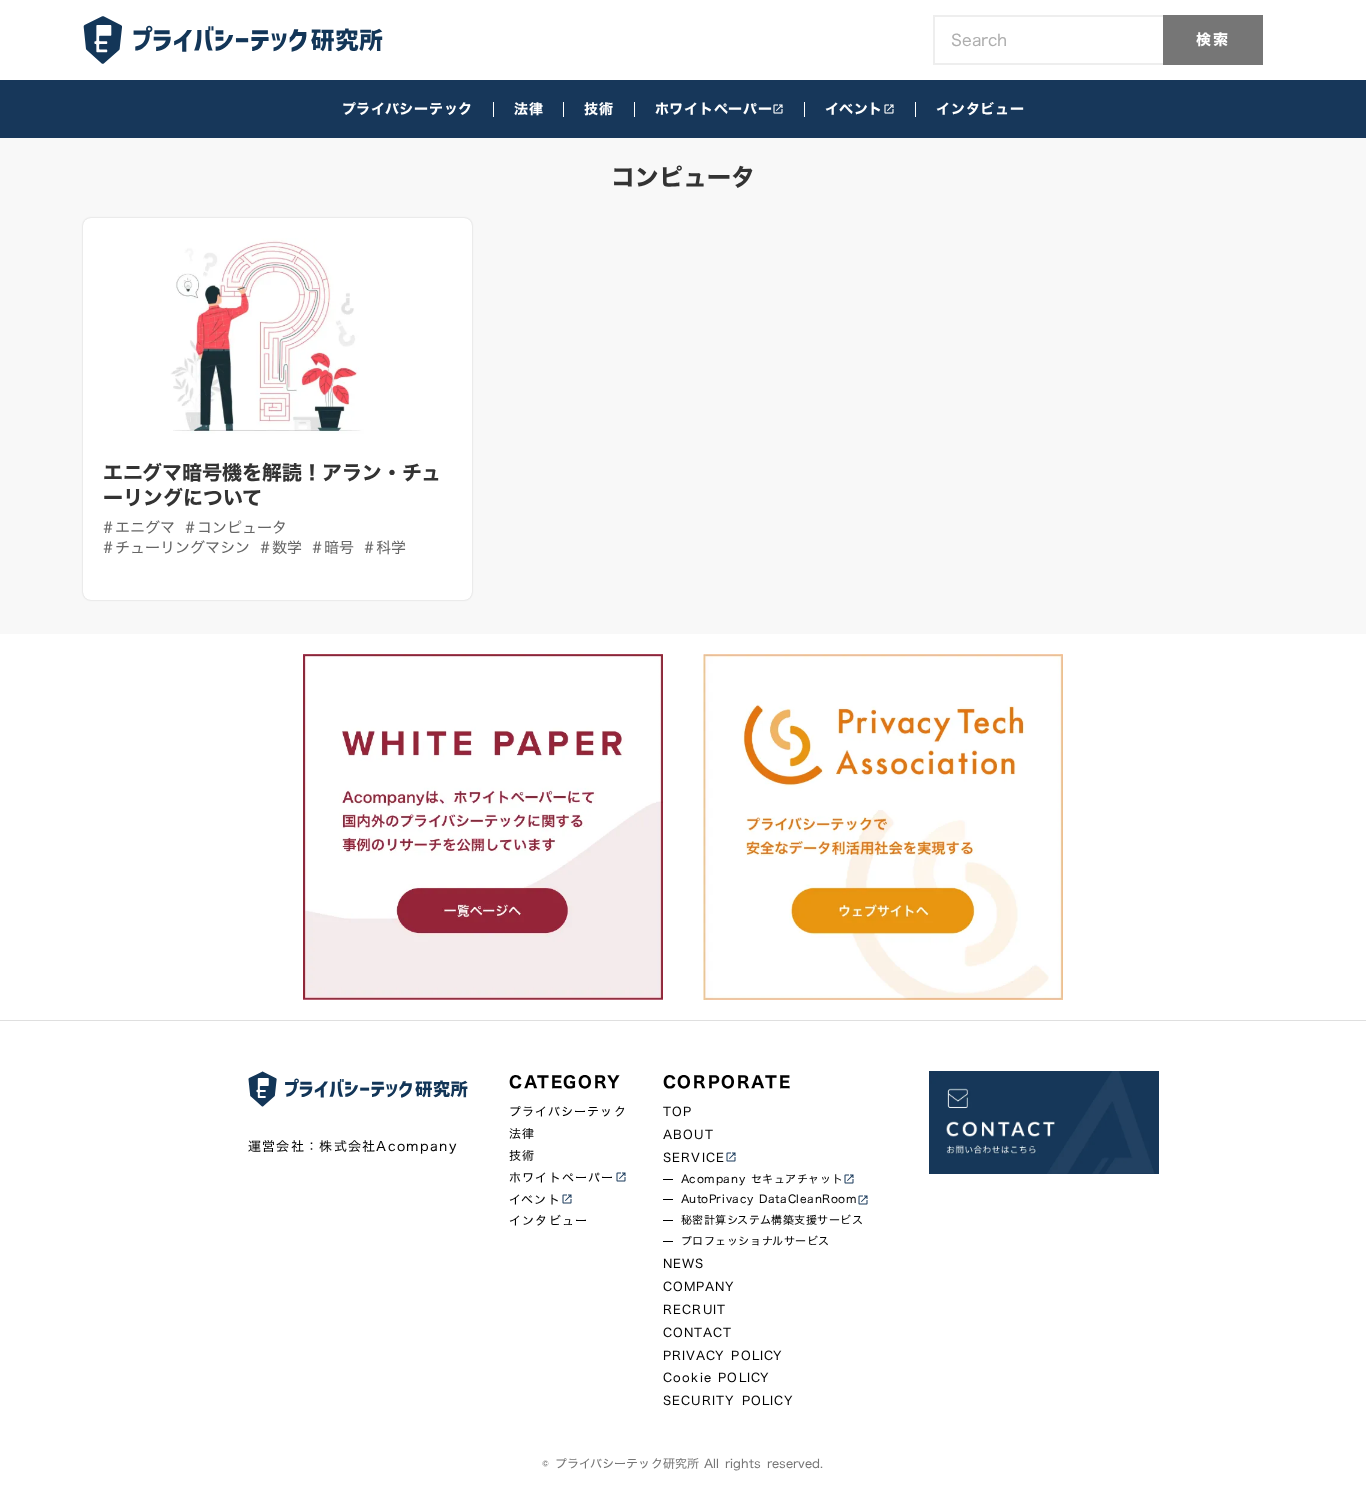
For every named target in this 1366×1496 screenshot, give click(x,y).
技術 (598, 109)
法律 (528, 109)
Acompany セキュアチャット (762, 1179)
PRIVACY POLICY (723, 1355)
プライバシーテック (407, 109)
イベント (854, 109)
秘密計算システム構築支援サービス (772, 1220)
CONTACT (697, 1332)
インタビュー (980, 109)
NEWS (684, 1263)
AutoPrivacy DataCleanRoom (769, 1199)
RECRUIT (694, 1309)
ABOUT (688, 1134)
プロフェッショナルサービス (755, 1241)
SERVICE (694, 1157)
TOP (678, 1111)
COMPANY (699, 1286)
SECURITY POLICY (728, 1400)
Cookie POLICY (717, 1377)
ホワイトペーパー (714, 109)
